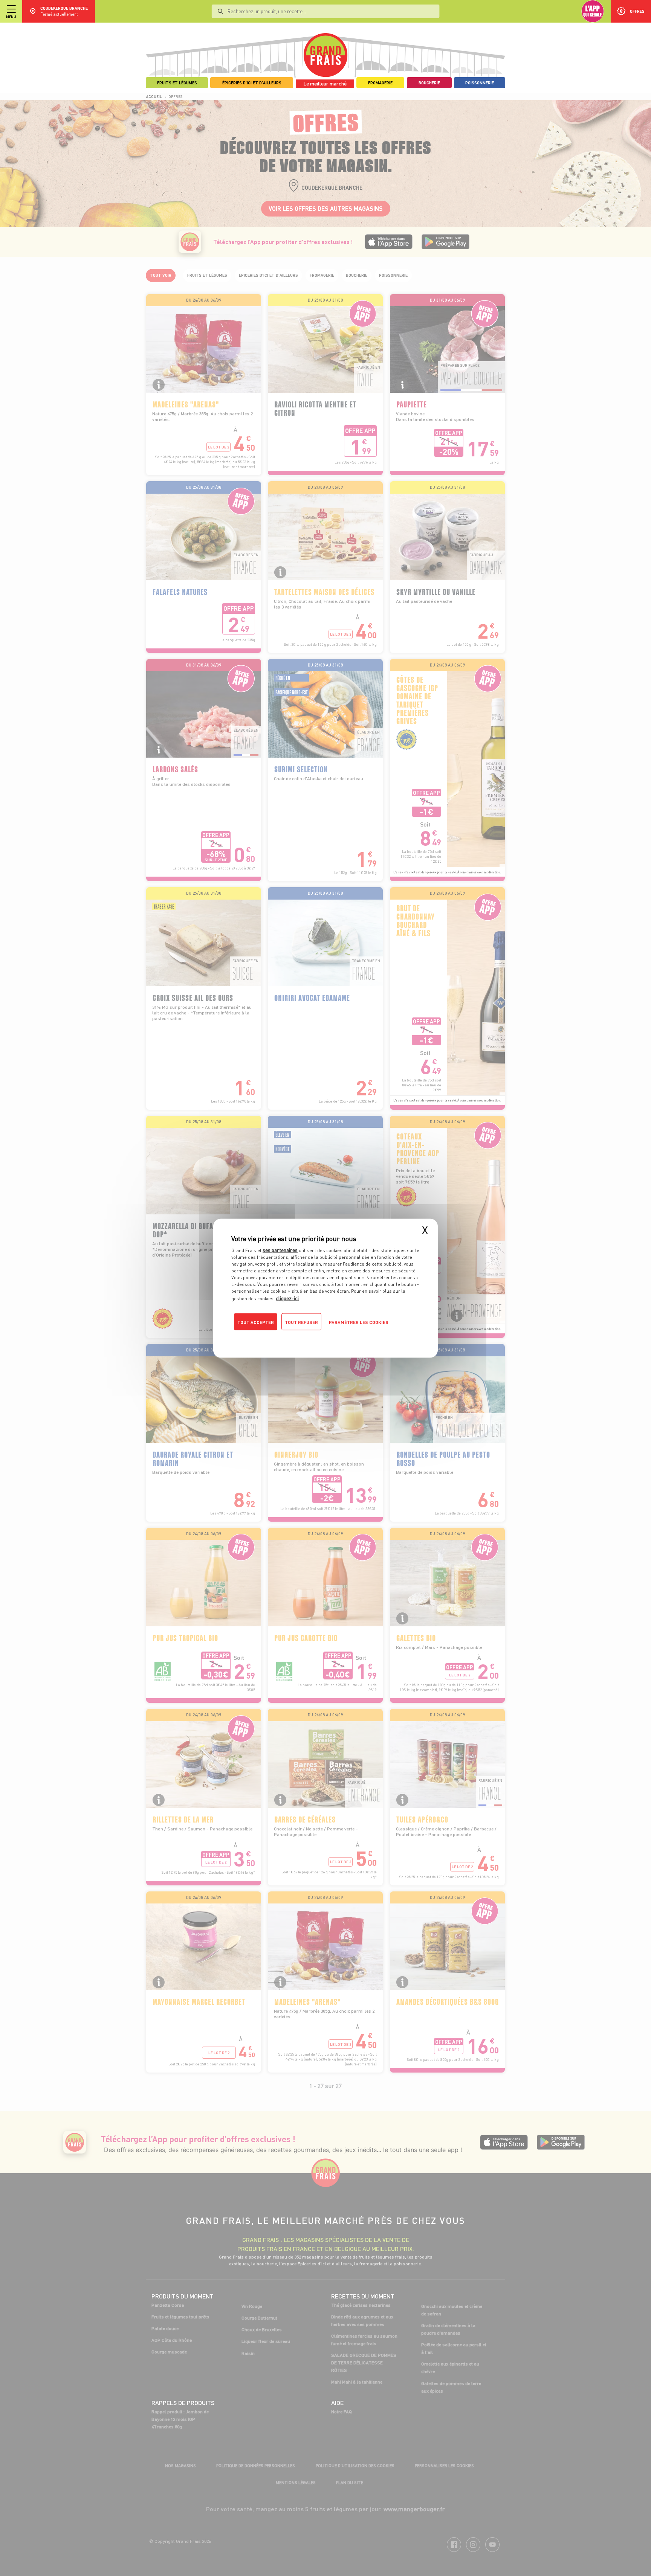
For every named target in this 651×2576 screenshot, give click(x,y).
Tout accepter (256, 1322)
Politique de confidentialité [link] (282, 1337)
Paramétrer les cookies (359, 1322)
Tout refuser (301, 1322)
